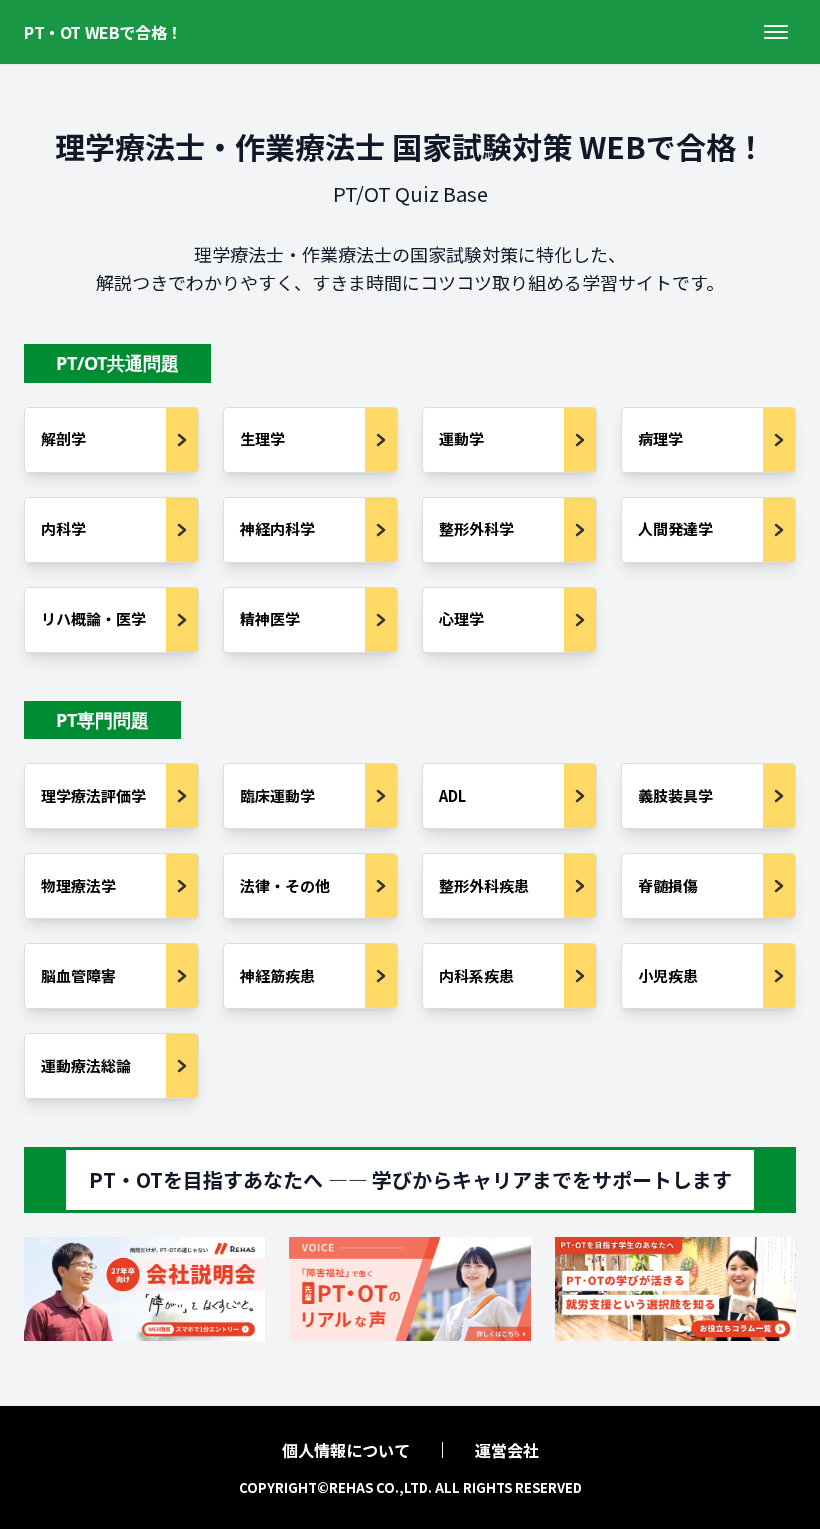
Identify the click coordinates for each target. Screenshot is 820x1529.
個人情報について (346, 1450)
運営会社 (507, 1450)
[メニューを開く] (776, 32)
